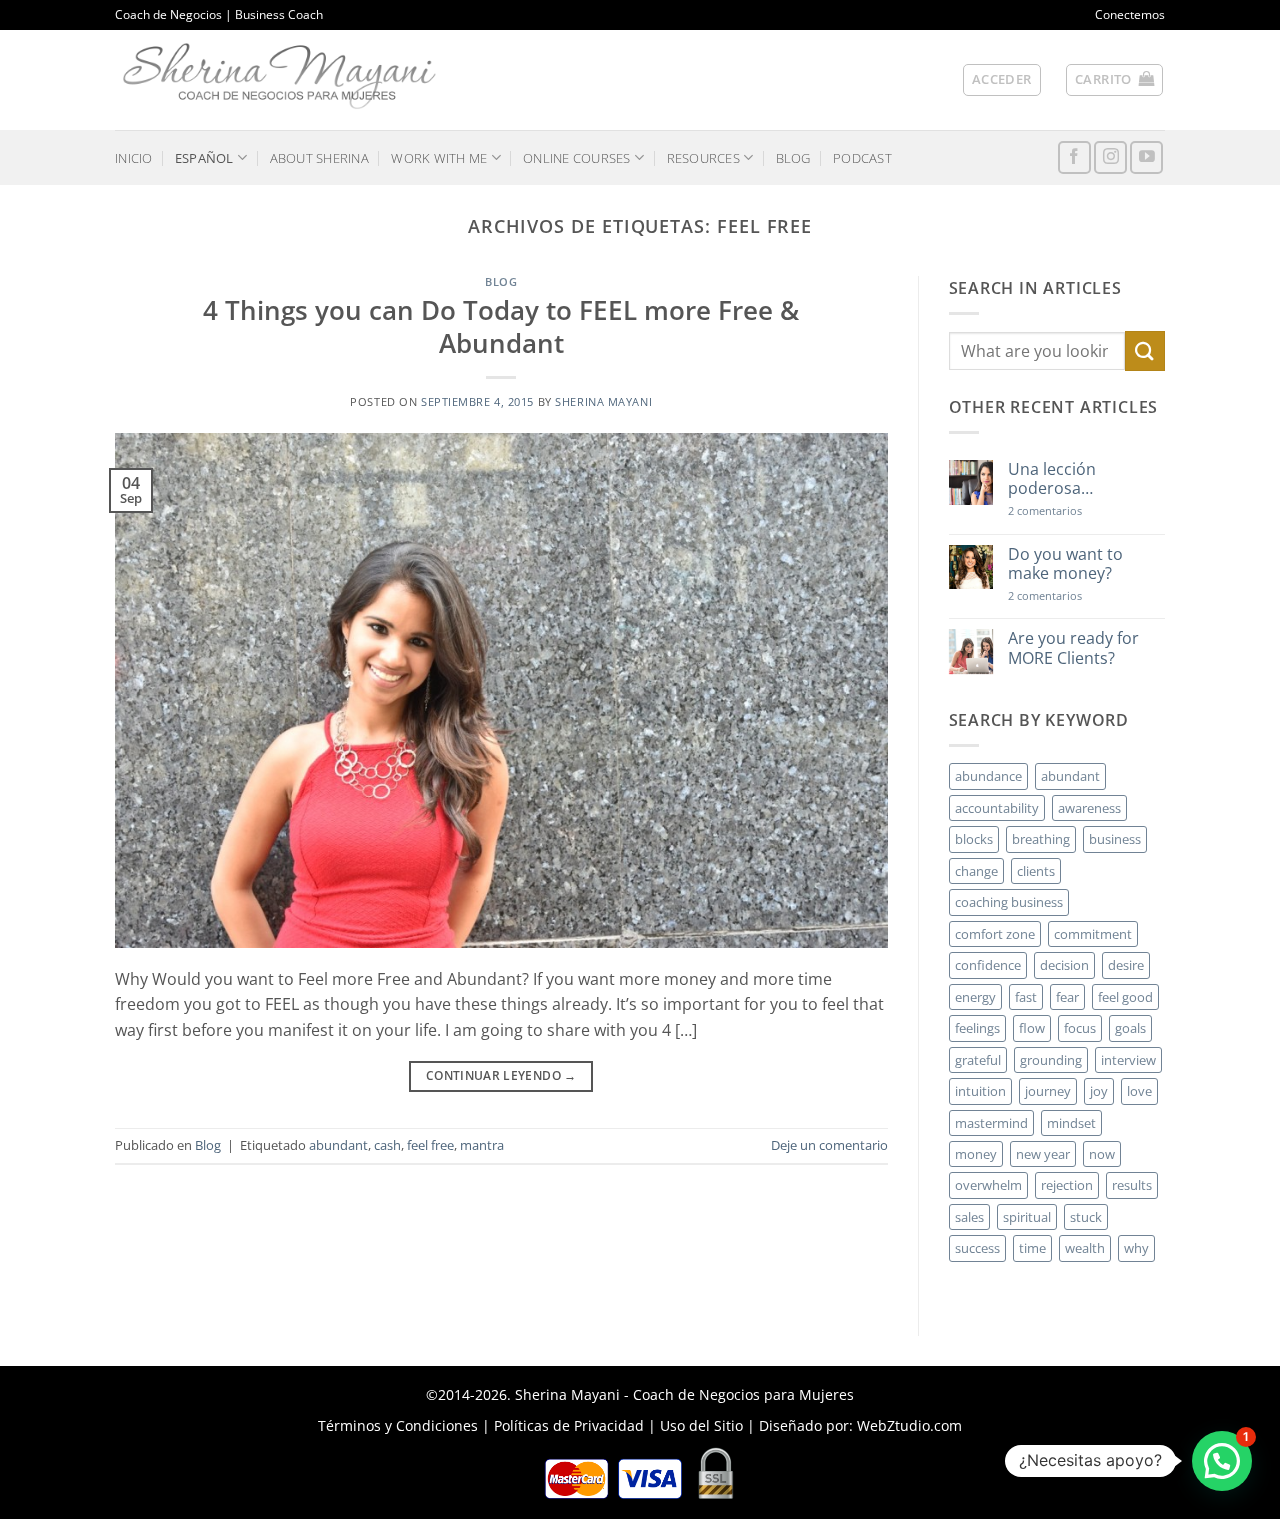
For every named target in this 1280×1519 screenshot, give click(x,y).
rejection (1067, 1185)
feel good (1125, 997)
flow (1032, 1028)
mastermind (991, 1123)
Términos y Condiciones (398, 1425)
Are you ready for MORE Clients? (1073, 648)
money (976, 1154)
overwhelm (988, 1185)
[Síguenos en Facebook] (1074, 157)
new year (1043, 1154)
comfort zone (995, 934)
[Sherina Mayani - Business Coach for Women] (279, 76)
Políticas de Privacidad (569, 1425)
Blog (501, 281)
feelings (977, 1028)
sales (969, 1217)
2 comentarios (1074, 510)
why (1136, 1248)
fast (1026, 997)
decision (1064, 965)
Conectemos (1130, 14)
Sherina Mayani (603, 401)
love (1139, 1091)
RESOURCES (703, 158)
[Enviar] (1145, 350)
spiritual (1027, 1217)
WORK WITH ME (439, 158)
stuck (1086, 1217)
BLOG (793, 158)
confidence (988, 965)
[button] (1002, 80)
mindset (1071, 1123)
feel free (430, 1145)
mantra (482, 1145)
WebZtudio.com (909, 1425)
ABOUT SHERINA (319, 158)
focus (1080, 1028)
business (1115, 839)
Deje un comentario (829, 1145)
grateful (978, 1060)
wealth (1085, 1248)
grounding (1051, 1060)
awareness (1089, 808)
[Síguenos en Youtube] (1146, 157)
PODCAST (862, 158)
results (1132, 1185)
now (1102, 1154)
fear (1067, 997)
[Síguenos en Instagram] (1110, 157)
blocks (974, 839)
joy (1099, 1091)
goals (1130, 1028)
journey (1048, 1091)
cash (387, 1145)
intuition (980, 1091)
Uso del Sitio (701, 1425)
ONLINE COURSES (577, 158)
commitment (1093, 934)
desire (1126, 965)
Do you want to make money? (1065, 564)
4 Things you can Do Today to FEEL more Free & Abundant (501, 327)
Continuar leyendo (501, 1075)
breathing (1041, 839)
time (1032, 1248)
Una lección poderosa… (1052, 479)
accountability (997, 808)
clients (1036, 871)
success (977, 1248)
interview (1128, 1060)
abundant (338, 1145)
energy (975, 997)
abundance (988, 776)
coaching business (1009, 902)
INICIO (134, 158)
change (976, 871)
